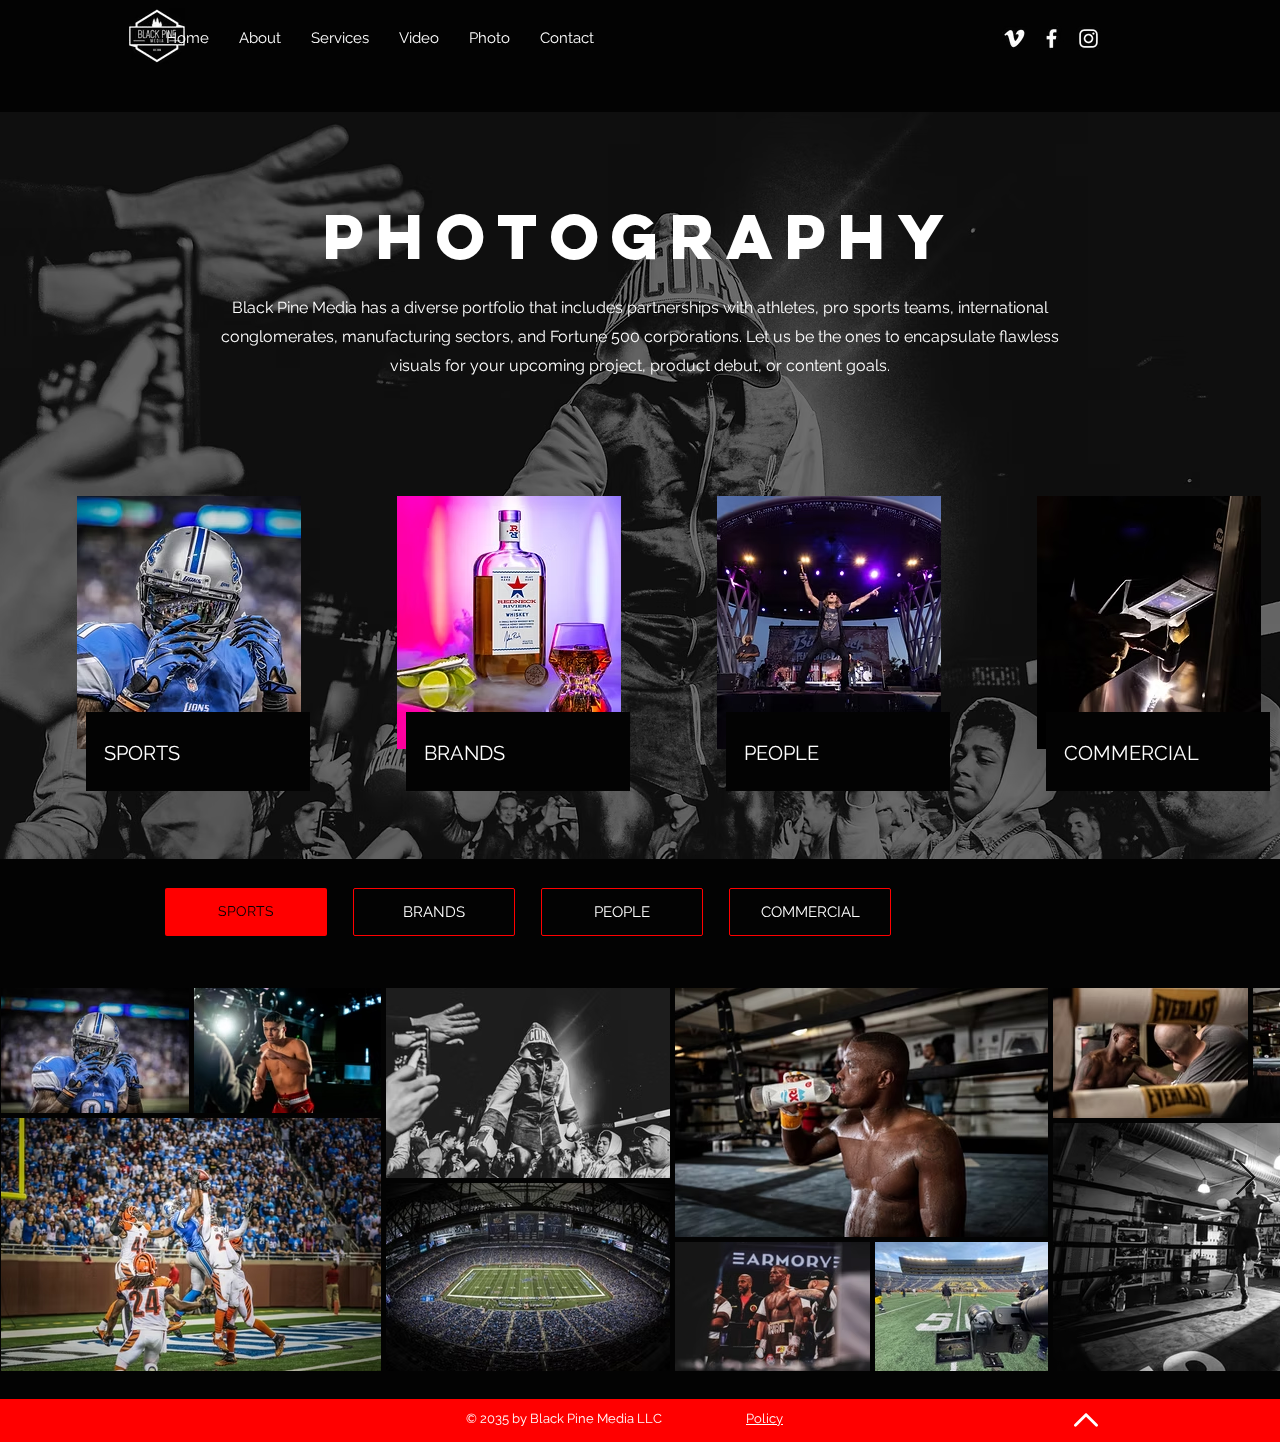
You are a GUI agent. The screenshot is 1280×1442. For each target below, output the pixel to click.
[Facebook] (1051, 38)
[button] (489, 38)
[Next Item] (1245, 1178)
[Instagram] (1088, 38)
